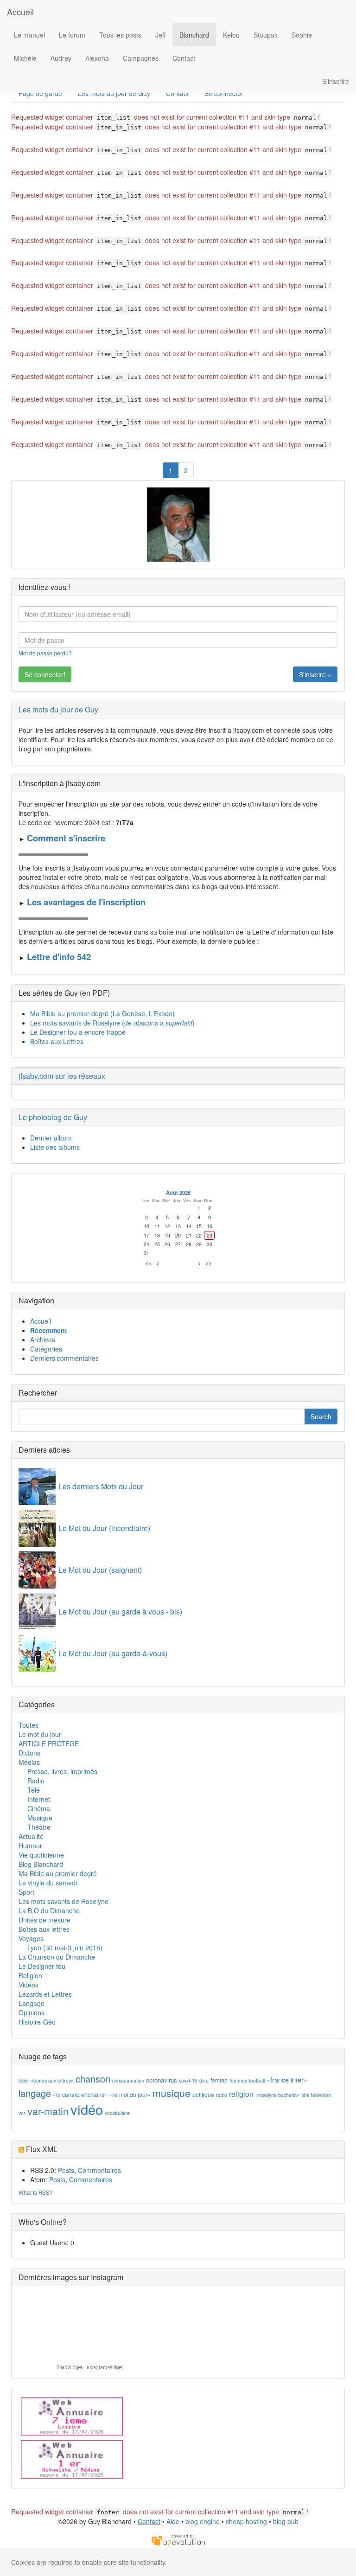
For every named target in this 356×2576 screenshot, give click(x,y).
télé (305, 2095)
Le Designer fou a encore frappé (78, 1032)
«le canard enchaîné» (80, 2094)
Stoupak (266, 35)
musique (172, 2093)
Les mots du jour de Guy (58, 709)
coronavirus (162, 2080)
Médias (29, 1762)
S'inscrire (336, 81)
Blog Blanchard (41, 1864)
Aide (173, 2521)
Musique (40, 1818)
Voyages (31, 1938)
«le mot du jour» (130, 2094)
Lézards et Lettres (45, 1994)
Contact (184, 58)
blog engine (203, 2521)
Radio (36, 1781)
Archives (43, 1339)
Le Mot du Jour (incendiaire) (104, 1528)
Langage (32, 2003)
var (22, 2113)
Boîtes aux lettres (44, 1929)
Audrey (61, 58)
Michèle (25, 58)
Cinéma (39, 1808)
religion (241, 2094)
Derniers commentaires (64, 1358)
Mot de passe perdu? (45, 653)
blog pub (286, 2521)
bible (24, 2080)
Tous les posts (120, 35)
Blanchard (194, 35)
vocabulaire (117, 2113)
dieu (204, 2080)
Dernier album (51, 1138)
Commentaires (99, 2170)
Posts (66, 2170)
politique (203, 2094)
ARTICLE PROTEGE (49, 1743)
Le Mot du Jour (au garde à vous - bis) (120, 1612)
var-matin (48, 2111)
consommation (128, 2080)
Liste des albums (55, 1147)
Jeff (160, 35)
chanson (93, 2079)
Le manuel (29, 35)
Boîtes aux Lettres (57, 1041)
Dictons (29, 1753)
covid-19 (188, 2080)
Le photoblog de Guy (53, 1117)
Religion (30, 1975)
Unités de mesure (44, 1920)
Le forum (72, 35)
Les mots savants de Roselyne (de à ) (112, 1023)
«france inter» (287, 2079)
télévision (321, 2095)
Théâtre (39, 1827)
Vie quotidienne (41, 1855)
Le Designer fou (42, 1966)
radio (222, 2095)
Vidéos (29, 1985)
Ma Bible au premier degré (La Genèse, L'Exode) (102, 1013)
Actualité (31, 1836)
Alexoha (97, 58)
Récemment (49, 1330)
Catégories (46, 1349)
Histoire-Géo (37, 2022)
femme (219, 2080)
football (257, 2080)
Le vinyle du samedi (48, 1883)
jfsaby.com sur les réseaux (62, 1076)
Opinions (32, 2012)
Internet (39, 1799)
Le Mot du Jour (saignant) (100, 1570)
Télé (34, 1790)
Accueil (20, 12)
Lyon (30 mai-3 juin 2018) (65, 1948)
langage (35, 2093)
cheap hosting (246, 2521)
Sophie (302, 35)
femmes (238, 2080)
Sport (26, 1892)
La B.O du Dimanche (49, 1910)
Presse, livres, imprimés (62, 1771)
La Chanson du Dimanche (57, 1957)
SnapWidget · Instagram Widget (90, 2368)
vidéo (87, 2109)
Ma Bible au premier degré (58, 1873)
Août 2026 (178, 1192)
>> (209, 1263)
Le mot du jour (40, 1734)
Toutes (29, 1725)
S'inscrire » (315, 674)
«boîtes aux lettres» (52, 2080)
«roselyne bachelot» (277, 2095)
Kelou (231, 35)
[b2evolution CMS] (178, 2540)
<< (149, 1263)
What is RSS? (36, 2192)
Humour (30, 1845)
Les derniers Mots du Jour (101, 1486)
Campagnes (141, 58)
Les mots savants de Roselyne (64, 1901)
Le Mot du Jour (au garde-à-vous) (113, 1653)
